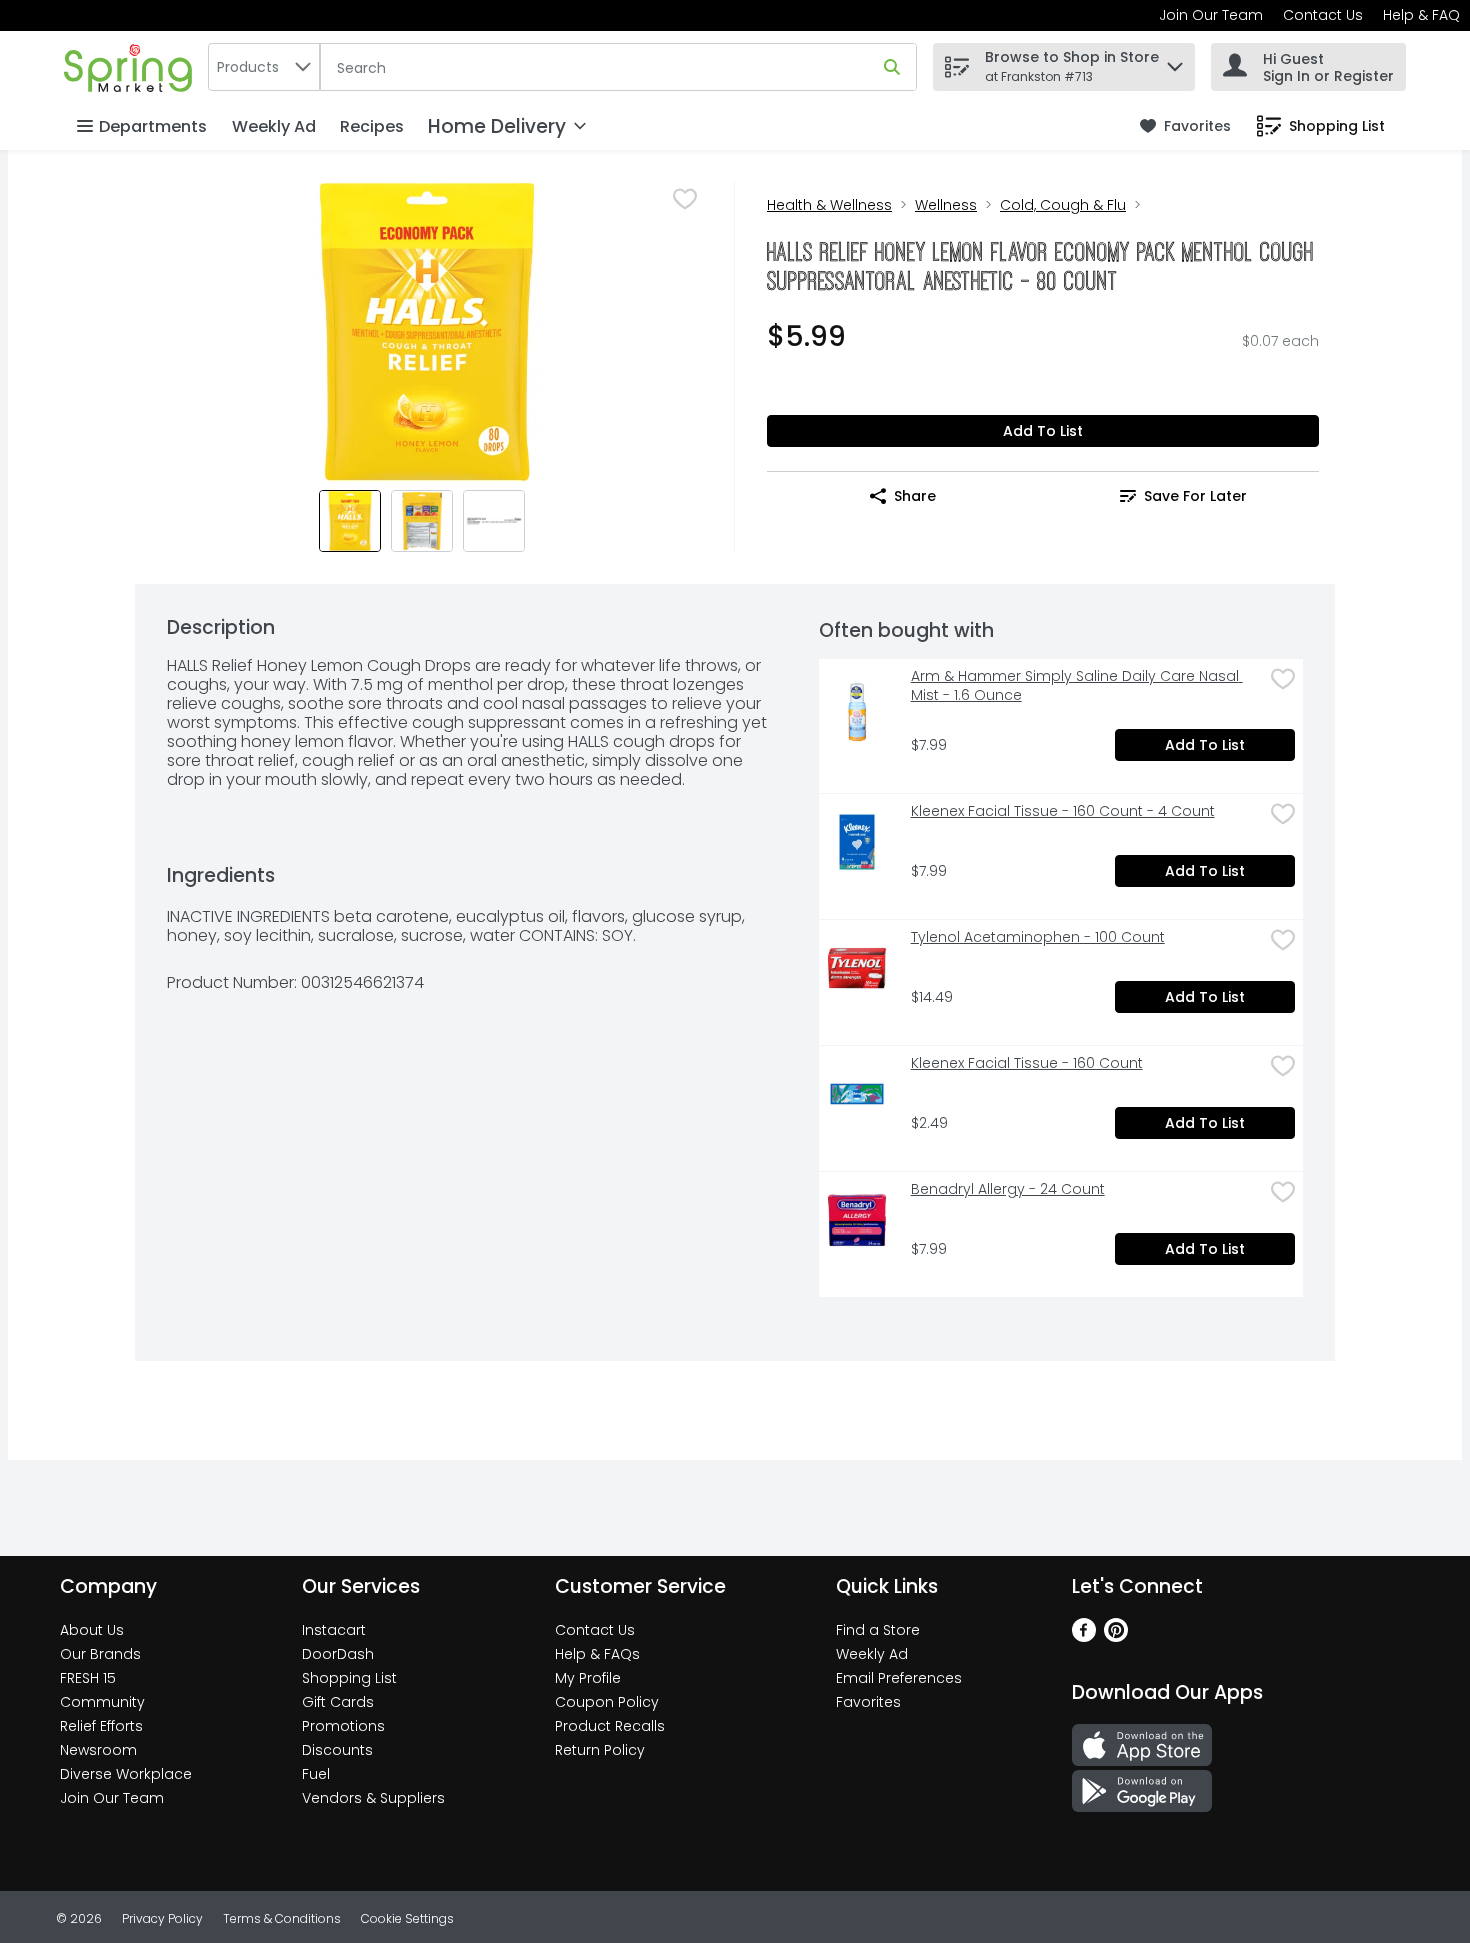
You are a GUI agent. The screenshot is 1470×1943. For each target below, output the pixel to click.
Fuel (316, 1774)
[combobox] (264, 67)
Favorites (868, 1702)
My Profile (588, 1678)
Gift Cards (338, 1702)
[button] (1175, 61)
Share (915, 496)
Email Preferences (899, 1678)
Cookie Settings (407, 1918)
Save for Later (1195, 496)
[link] (1185, 126)
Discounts (337, 1750)
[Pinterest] (1116, 1636)
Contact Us (1323, 15)
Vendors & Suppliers (373, 1798)
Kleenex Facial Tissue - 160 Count (1027, 1063)
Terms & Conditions (282, 1918)
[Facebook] (1084, 1636)
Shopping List (349, 1678)
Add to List (1043, 431)
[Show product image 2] (422, 521)
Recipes (372, 126)
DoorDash (338, 1654)
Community (102, 1702)
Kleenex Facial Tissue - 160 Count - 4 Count (1063, 811)
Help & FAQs (597, 1654)
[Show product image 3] (494, 521)
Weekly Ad (274, 126)
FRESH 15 (88, 1678)
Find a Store (878, 1630)
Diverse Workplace (126, 1774)
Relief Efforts (101, 1726)
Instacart (334, 1630)
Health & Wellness (829, 205)
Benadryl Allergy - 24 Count (1008, 1189)
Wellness (946, 205)
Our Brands (100, 1654)
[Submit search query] (892, 67)
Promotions (343, 1726)
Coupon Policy (607, 1702)
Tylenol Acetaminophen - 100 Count (1038, 937)
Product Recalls (610, 1726)
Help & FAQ (1421, 15)
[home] (132, 66)
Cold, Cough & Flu (1063, 205)
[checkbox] (685, 199)
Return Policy (600, 1750)
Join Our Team (1211, 15)
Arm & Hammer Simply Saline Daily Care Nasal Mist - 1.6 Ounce (1077, 686)
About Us (92, 1630)
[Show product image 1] (350, 521)
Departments (153, 126)
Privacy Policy (162, 1918)
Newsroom (98, 1750)
